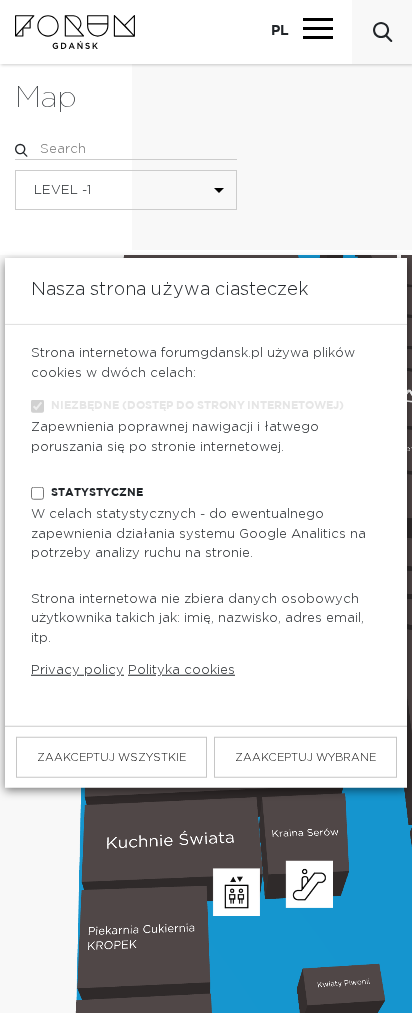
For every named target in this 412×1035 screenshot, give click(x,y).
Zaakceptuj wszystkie (111, 757)
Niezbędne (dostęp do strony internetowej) (197, 405)
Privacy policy (77, 670)
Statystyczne (97, 492)
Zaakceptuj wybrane (305, 757)
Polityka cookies (181, 670)
